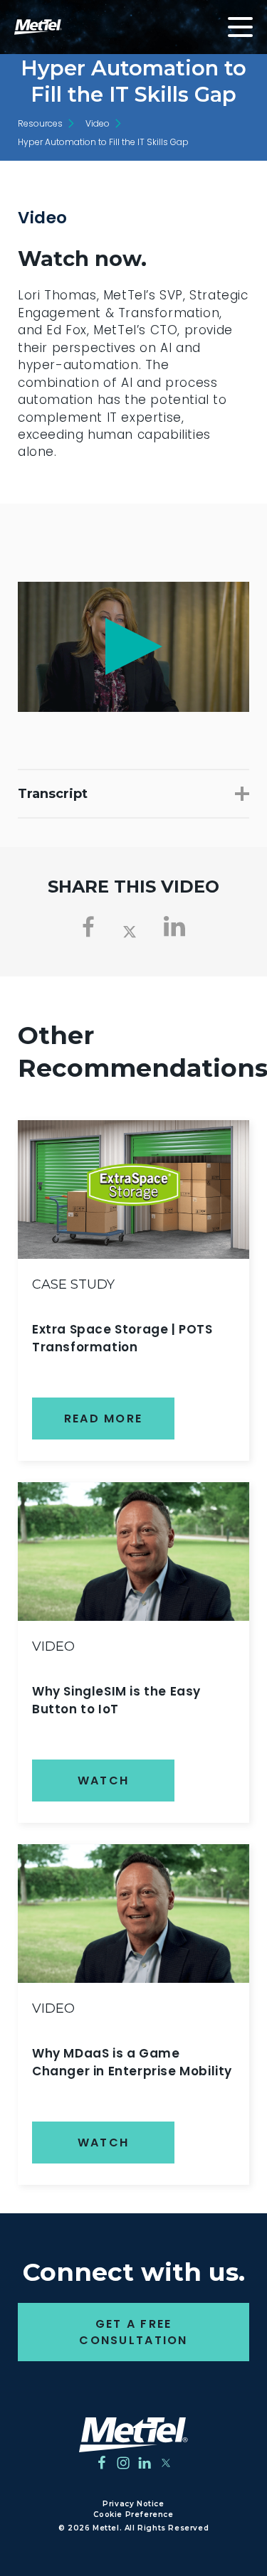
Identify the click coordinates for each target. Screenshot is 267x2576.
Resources (40, 123)
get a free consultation (133, 2332)
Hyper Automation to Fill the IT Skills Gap (103, 142)
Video (98, 123)
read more (104, 1419)
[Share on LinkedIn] (175, 927)
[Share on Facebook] (89, 927)
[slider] (52, 697)
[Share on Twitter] (130, 930)
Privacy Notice (133, 2504)
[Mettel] (133, 2435)
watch (103, 1781)
